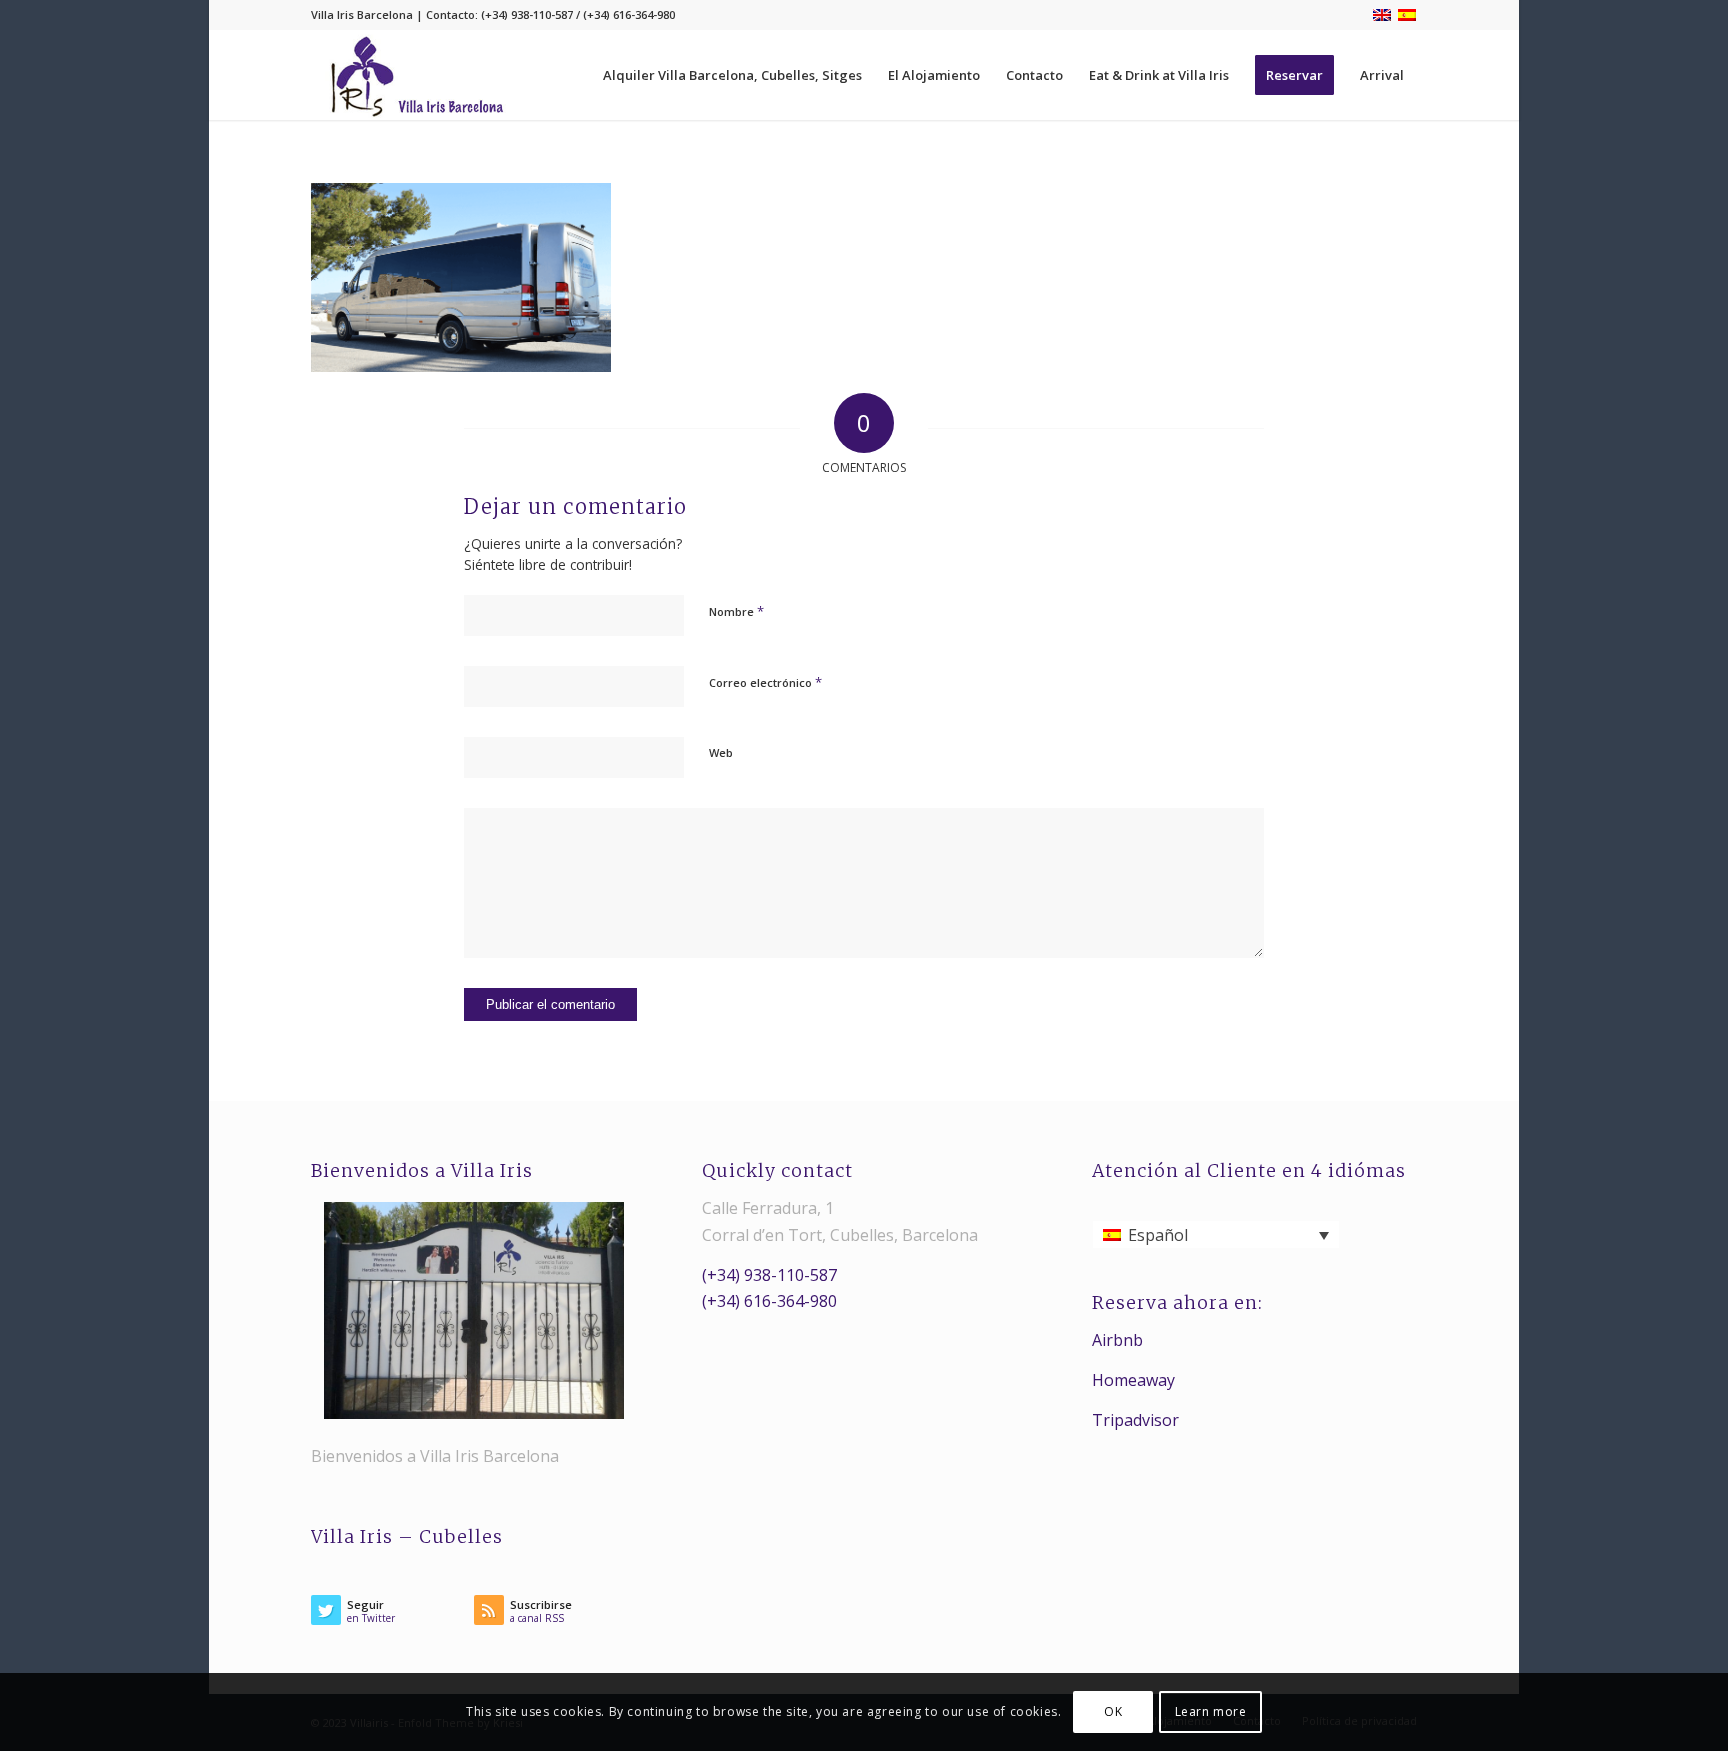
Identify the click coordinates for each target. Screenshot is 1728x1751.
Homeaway (1133, 1380)
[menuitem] (732, 75)
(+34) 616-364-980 (769, 1301)
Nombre (736, 611)
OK (1113, 1711)
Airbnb (1117, 1340)
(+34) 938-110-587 (769, 1275)
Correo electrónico (765, 682)
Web (721, 752)
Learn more (1211, 1711)
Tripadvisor (1135, 1420)
